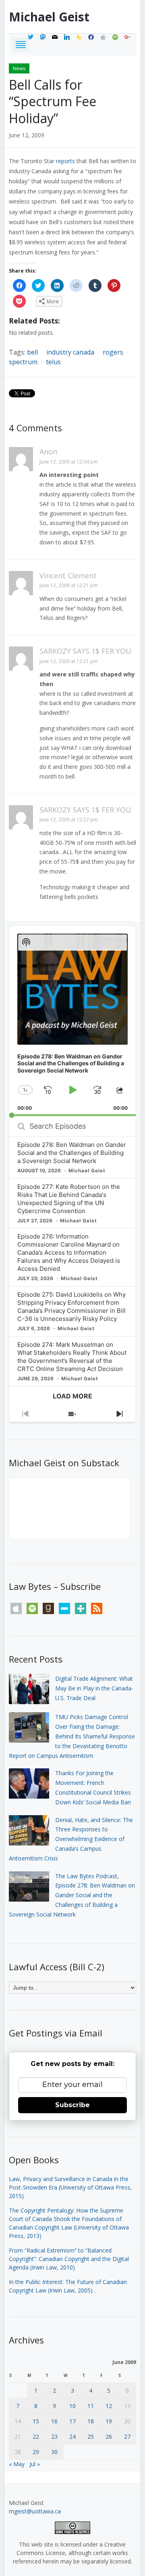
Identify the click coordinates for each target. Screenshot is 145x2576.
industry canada (70, 352)
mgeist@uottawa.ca (35, 2511)
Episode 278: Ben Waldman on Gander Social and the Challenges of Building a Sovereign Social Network (72, 1153)
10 (72, 2406)
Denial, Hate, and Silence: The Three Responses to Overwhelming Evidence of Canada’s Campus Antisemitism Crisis (71, 1839)
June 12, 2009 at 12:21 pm (69, 585)
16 (54, 2421)
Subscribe (72, 2105)
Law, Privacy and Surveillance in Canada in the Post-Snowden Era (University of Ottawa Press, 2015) (70, 2187)
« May (17, 2464)
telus (53, 362)
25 (91, 2436)
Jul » (35, 2464)
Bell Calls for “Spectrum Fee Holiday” (53, 101)
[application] (73, 1021)
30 (54, 2452)
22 (36, 2436)
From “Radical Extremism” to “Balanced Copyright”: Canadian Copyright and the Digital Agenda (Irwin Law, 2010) (69, 2259)
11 (91, 2406)
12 (109, 2406)
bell (32, 352)
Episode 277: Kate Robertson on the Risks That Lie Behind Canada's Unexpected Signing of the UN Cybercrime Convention (69, 1199)
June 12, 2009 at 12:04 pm (69, 462)
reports (65, 161)
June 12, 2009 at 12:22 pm (69, 820)
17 (72, 2421)
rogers (113, 352)
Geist (49, 17)
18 (91, 2421)
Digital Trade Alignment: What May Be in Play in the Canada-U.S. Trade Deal (94, 1688)
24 (72, 2436)
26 (109, 2436)
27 (127, 2436)
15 (36, 2421)
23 (54, 2436)
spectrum (23, 362)
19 (109, 2421)
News (19, 68)
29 (36, 2452)
